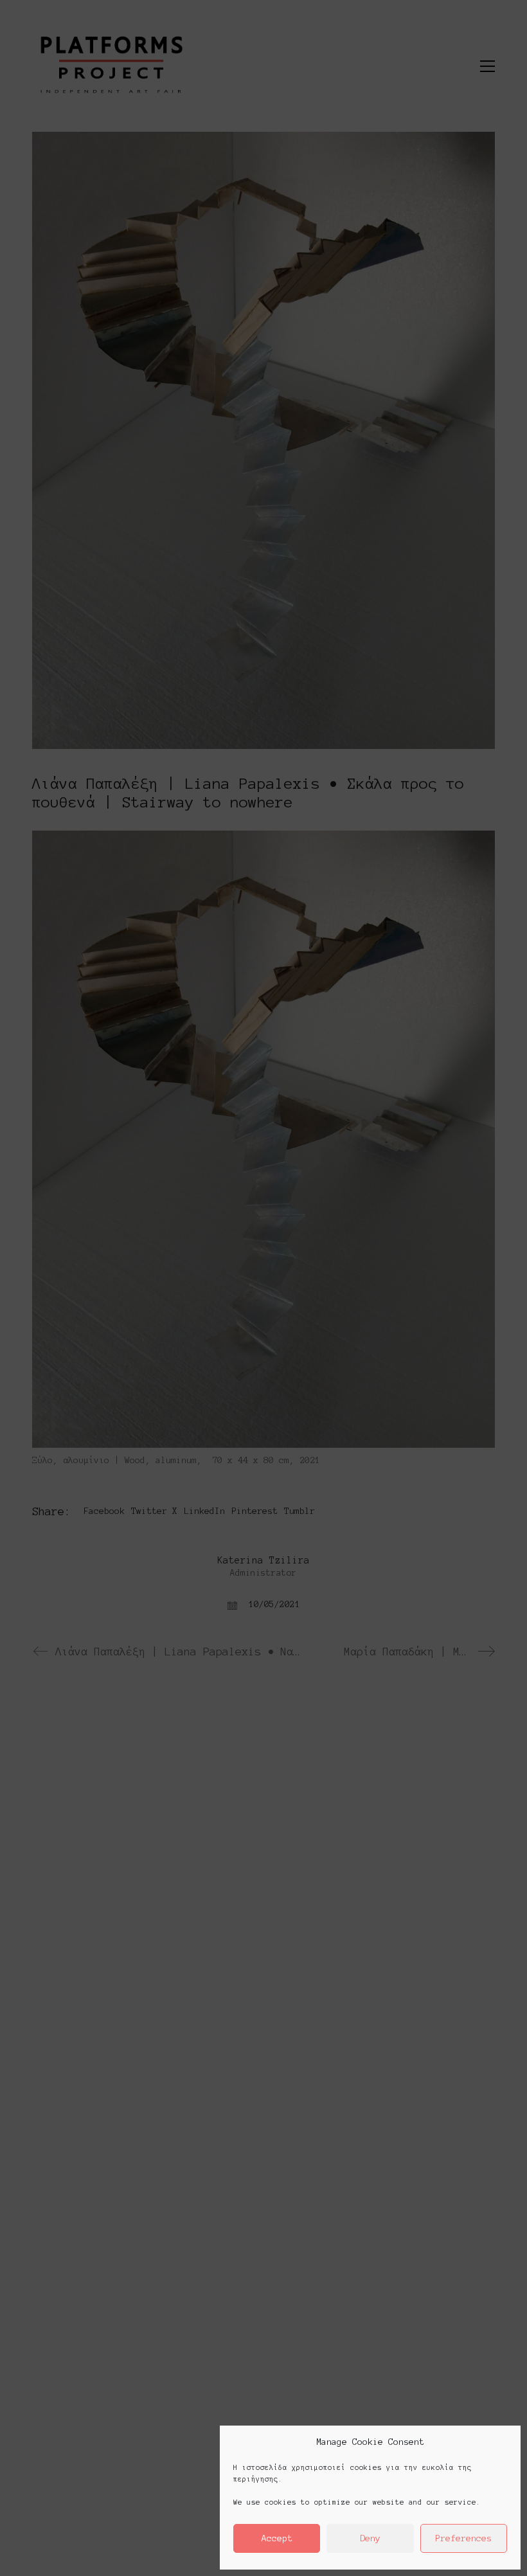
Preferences (463, 2538)
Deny (370, 2538)
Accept (277, 2538)
